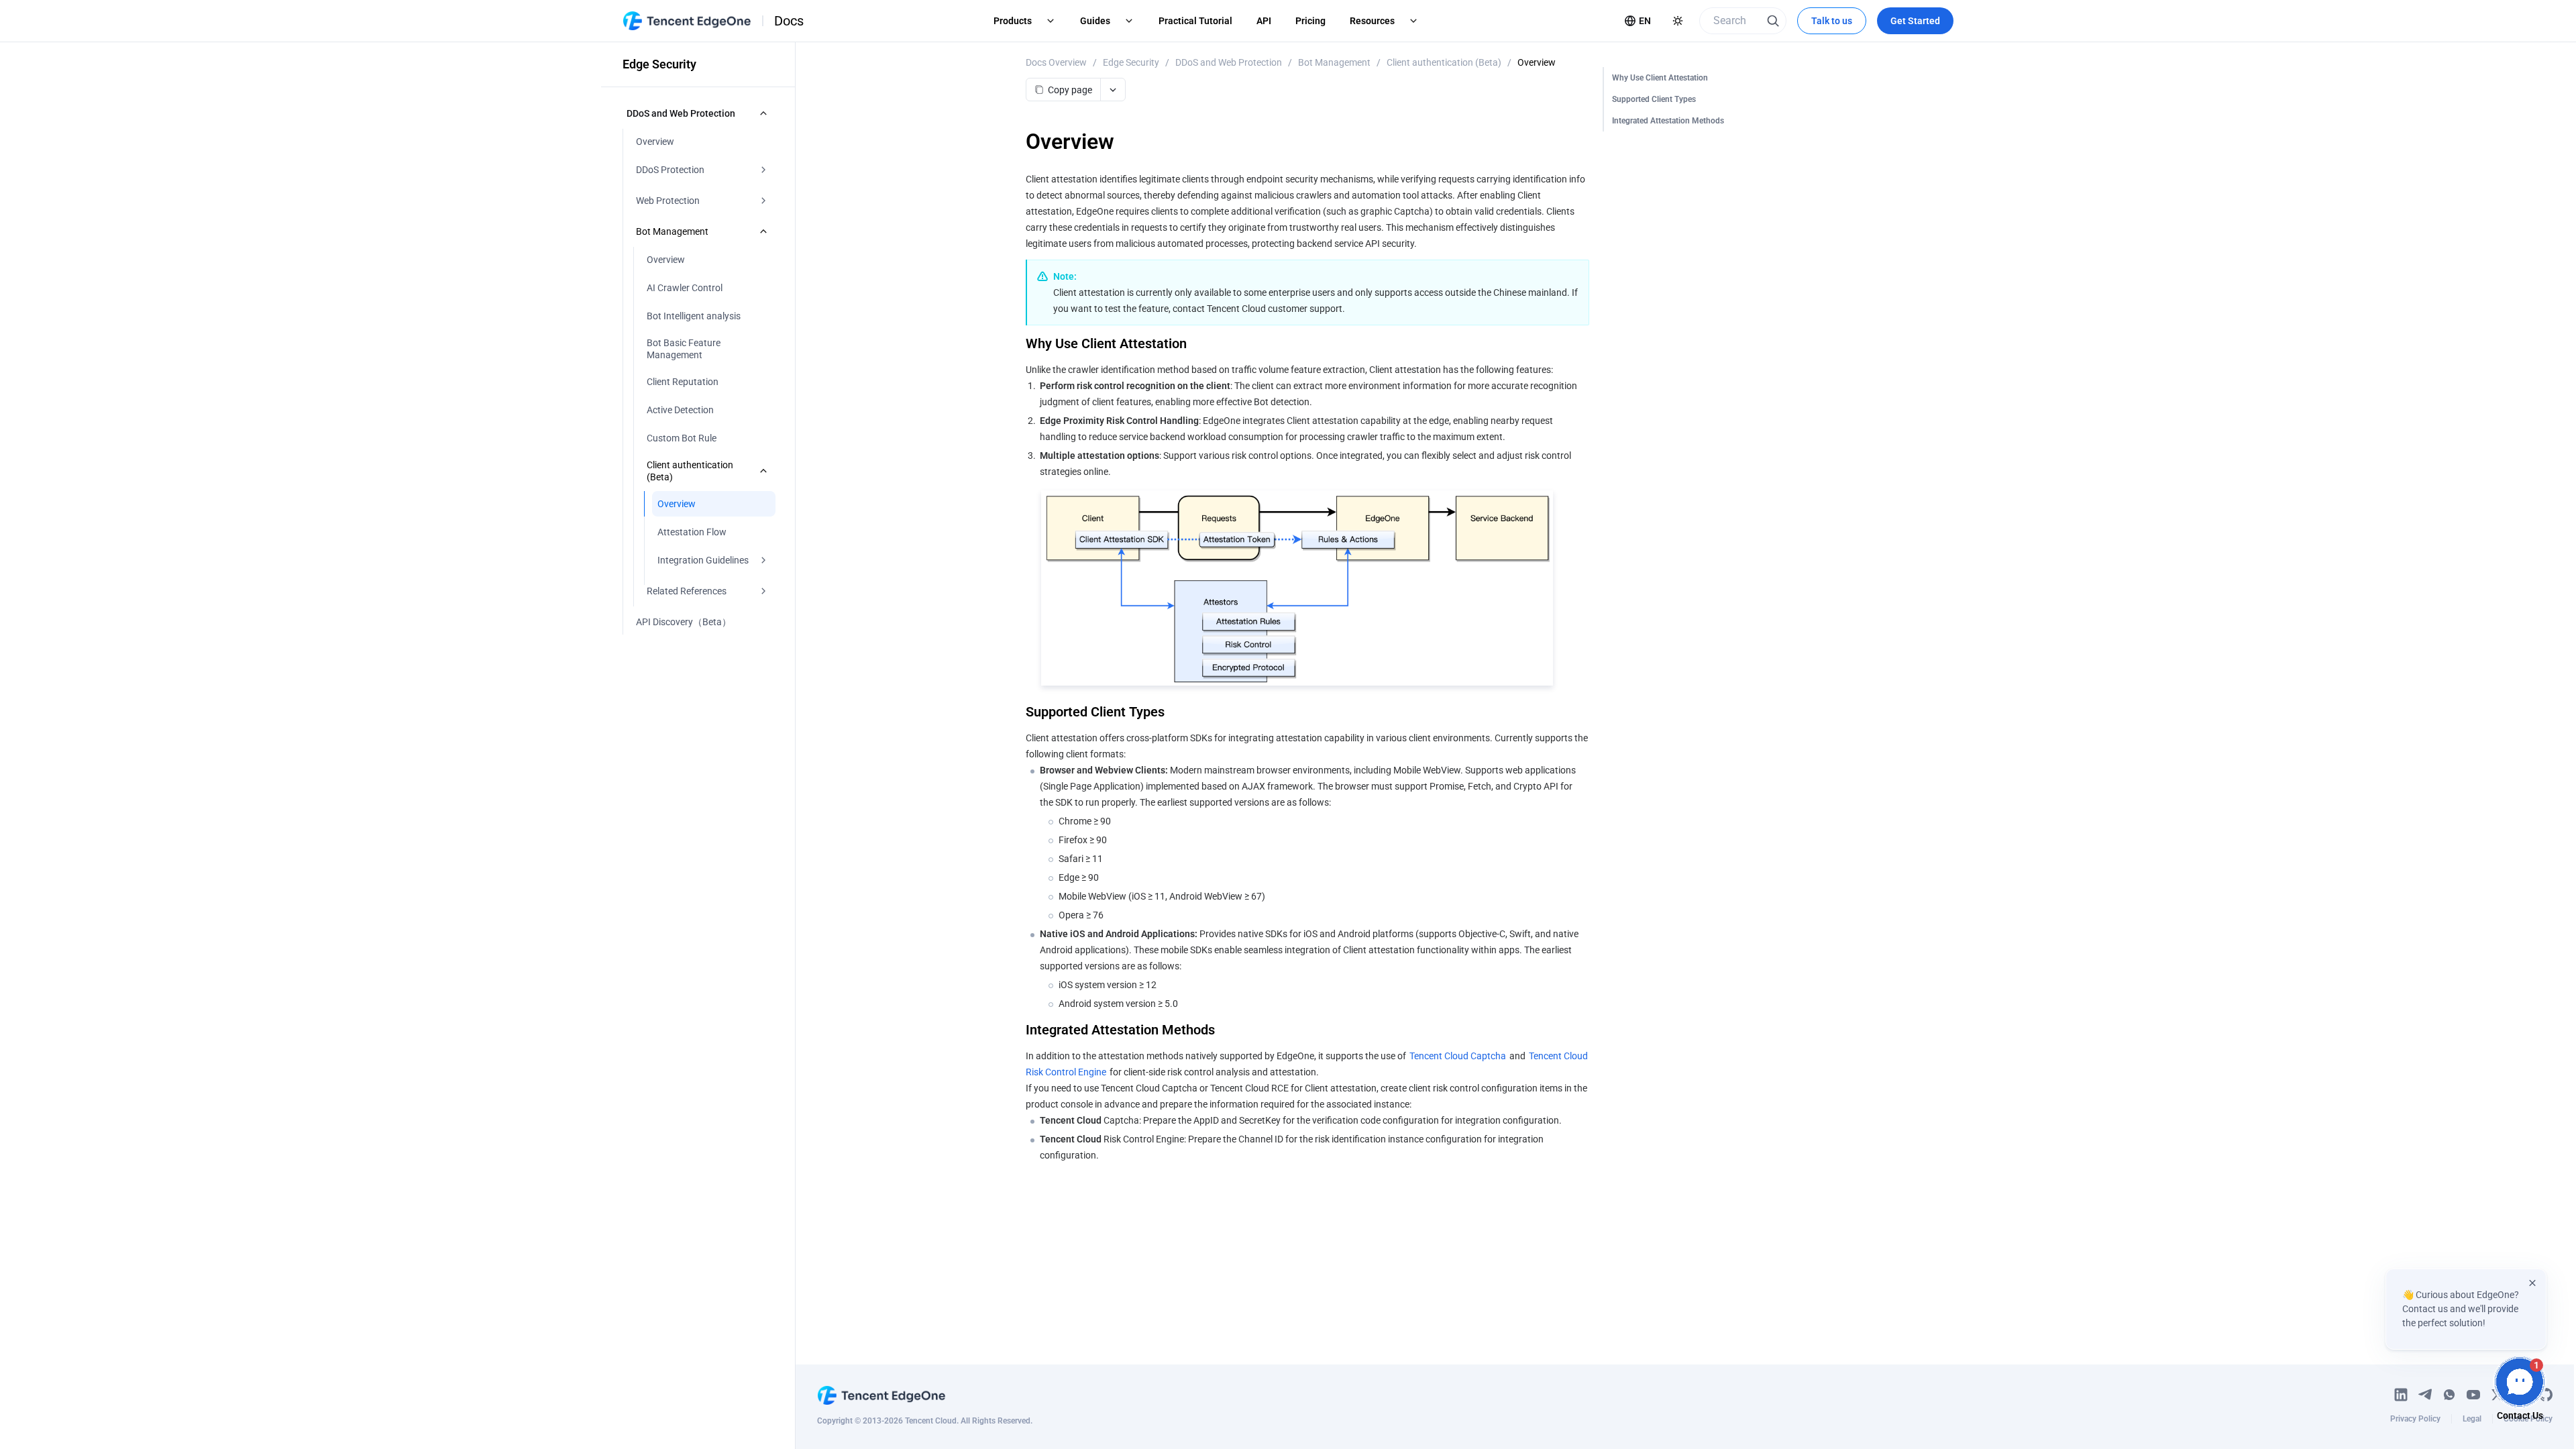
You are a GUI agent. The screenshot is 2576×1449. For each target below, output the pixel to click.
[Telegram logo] (2425, 1395)
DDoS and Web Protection (1229, 62)
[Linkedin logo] (2401, 1395)
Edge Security (1131, 62)
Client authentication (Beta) (1444, 62)
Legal (2472, 1419)
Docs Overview (1056, 62)
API (1264, 21)
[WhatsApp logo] (2449, 1395)
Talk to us (1832, 21)
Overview (1537, 62)
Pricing (1310, 21)
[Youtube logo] (2473, 1395)
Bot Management (1334, 62)
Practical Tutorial (1195, 21)
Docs (789, 21)
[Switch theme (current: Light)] (1678, 21)
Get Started (1915, 21)
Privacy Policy (2415, 1419)
